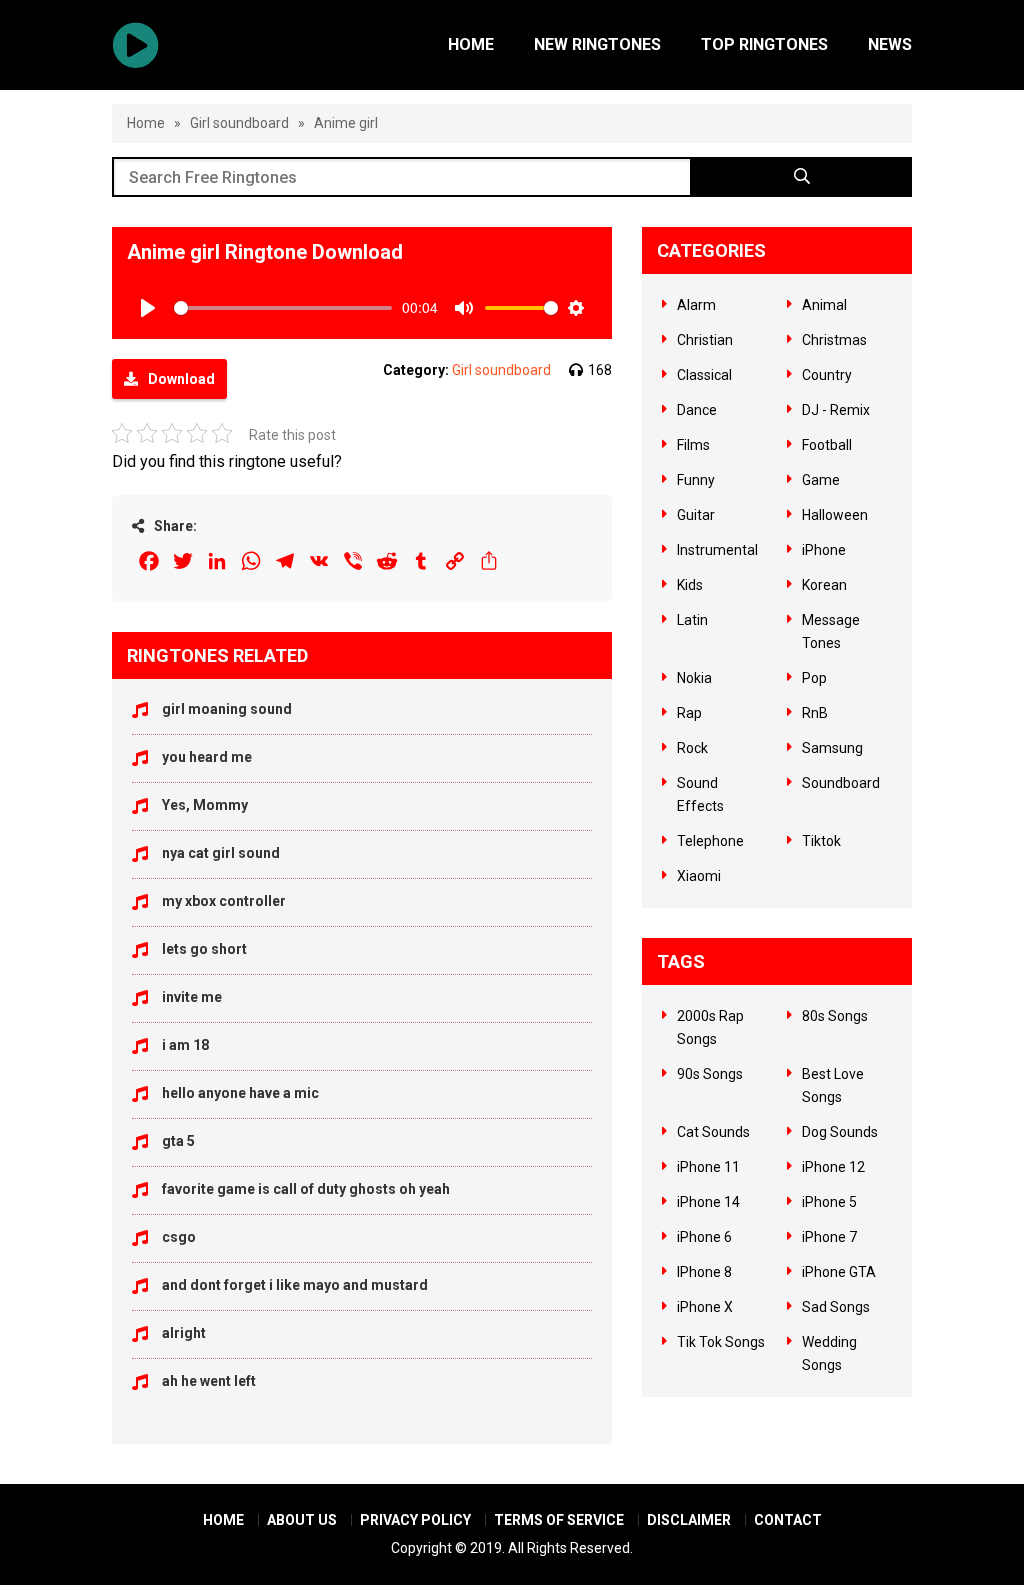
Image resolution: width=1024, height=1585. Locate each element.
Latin (692, 620)
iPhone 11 (708, 1167)
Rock (692, 748)
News (890, 44)
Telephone (710, 841)
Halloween (835, 515)
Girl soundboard (239, 123)
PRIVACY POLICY (415, 1520)
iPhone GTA (839, 1272)
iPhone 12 (833, 1167)
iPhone (824, 550)
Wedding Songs (829, 1353)
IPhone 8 (704, 1272)
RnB (815, 713)
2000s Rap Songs (710, 1027)
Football (827, 445)
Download (181, 379)
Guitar (696, 515)
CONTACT (788, 1520)
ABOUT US (302, 1520)
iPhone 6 (704, 1237)
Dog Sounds (840, 1132)
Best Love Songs (833, 1085)
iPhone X (705, 1307)
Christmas (834, 340)
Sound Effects (700, 794)
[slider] (283, 308)
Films (693, 445)
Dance (697, 410)
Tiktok (821, 841)
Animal (824, 305)
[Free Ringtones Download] (135, 45)
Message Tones (831, 631)
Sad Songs (836, 1307)
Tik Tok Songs (721, 1342)
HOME (223, 1520)
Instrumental (717, 550)
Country (827, 375)
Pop (814, 678)
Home (471, 44)
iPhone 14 (708, 1202)
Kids (690, 585)
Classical (704, 375)
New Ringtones (597, 44)
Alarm (696, 305)
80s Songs (835, 1016)
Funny (696, 480)
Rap (689, 713)
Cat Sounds (713, 1132)
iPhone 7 (829, 1237)
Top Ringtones (764, 44)
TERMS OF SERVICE (559, 1520)
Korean (824, 585)
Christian (705, 340)
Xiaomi (699, 876)
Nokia (694, 678)
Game (821, 480)
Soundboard (841, 783)
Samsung (832, 748)
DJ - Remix (836, 410)
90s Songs (710, 1074)
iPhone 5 (829, 1202)
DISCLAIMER (689, 1520)
